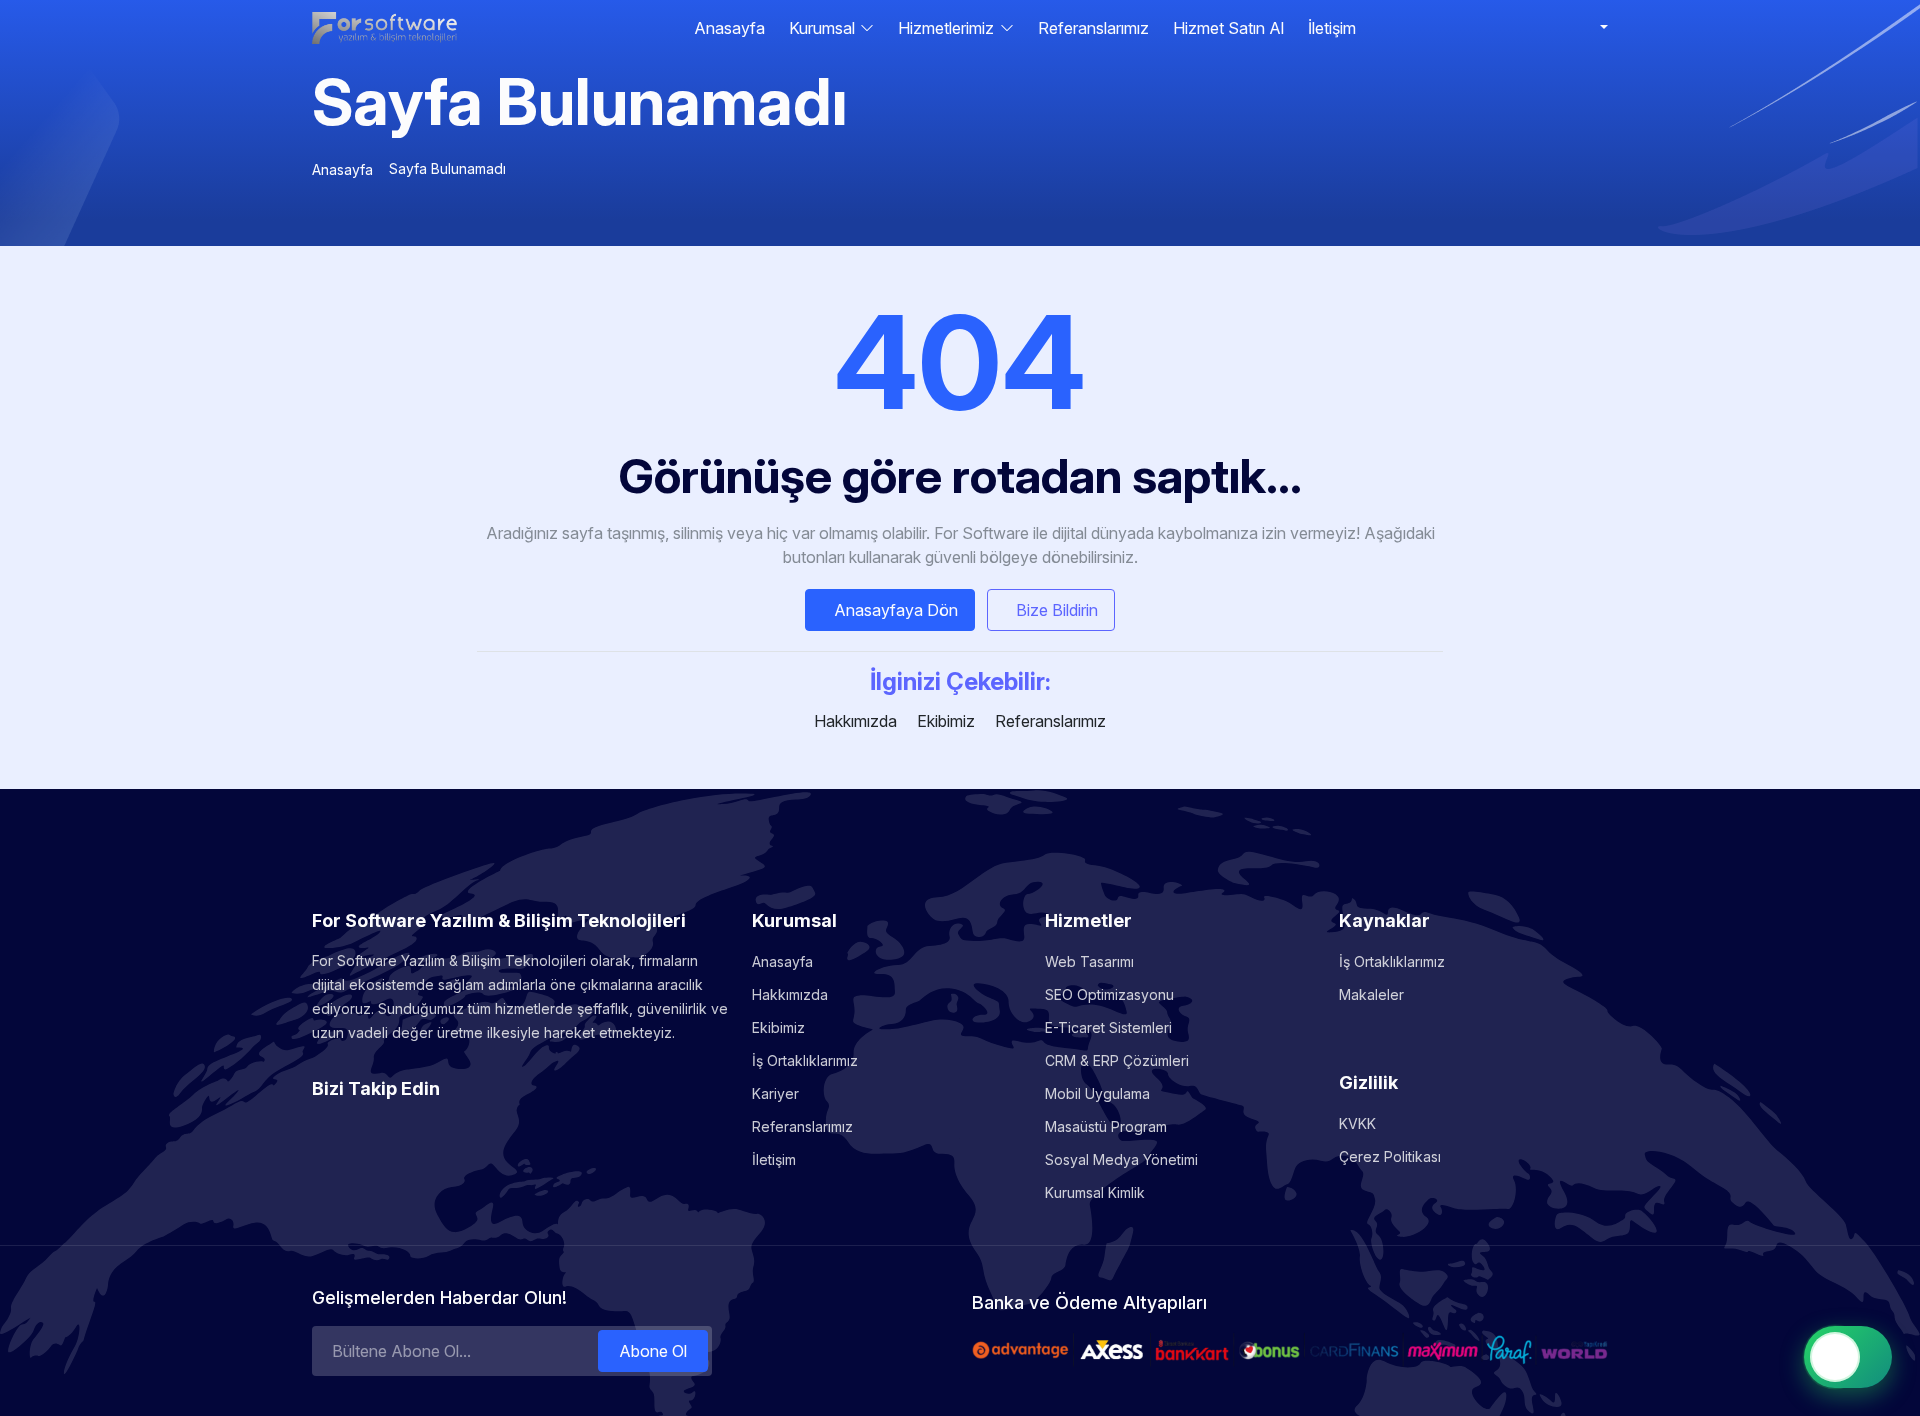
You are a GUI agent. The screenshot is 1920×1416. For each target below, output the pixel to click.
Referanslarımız (1093, 28)
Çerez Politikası (1390, 1156)
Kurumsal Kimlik (1095, 1192)
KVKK (1357, 1123)
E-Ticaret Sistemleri (1108, 1027)
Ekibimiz (946, 721)
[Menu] (1600, 28)
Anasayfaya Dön (896, 610)
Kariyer (775, 1093)
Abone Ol (653, 1351)
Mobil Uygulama (1097, 1093)
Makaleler (1371, 994)
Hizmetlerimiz (946, 28)
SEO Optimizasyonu (1109, 994)
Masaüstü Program (1106, 1126)
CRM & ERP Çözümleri (1117, 1060)
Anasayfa (729, 28)
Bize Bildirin (1057, 610)
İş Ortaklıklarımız (805, 1060)
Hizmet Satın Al (1228, 28)
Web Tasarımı (1089, 961)
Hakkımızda (855, 721)
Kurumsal (822, 28)
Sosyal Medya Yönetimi (1121, 1159)
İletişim (1332, 28)
